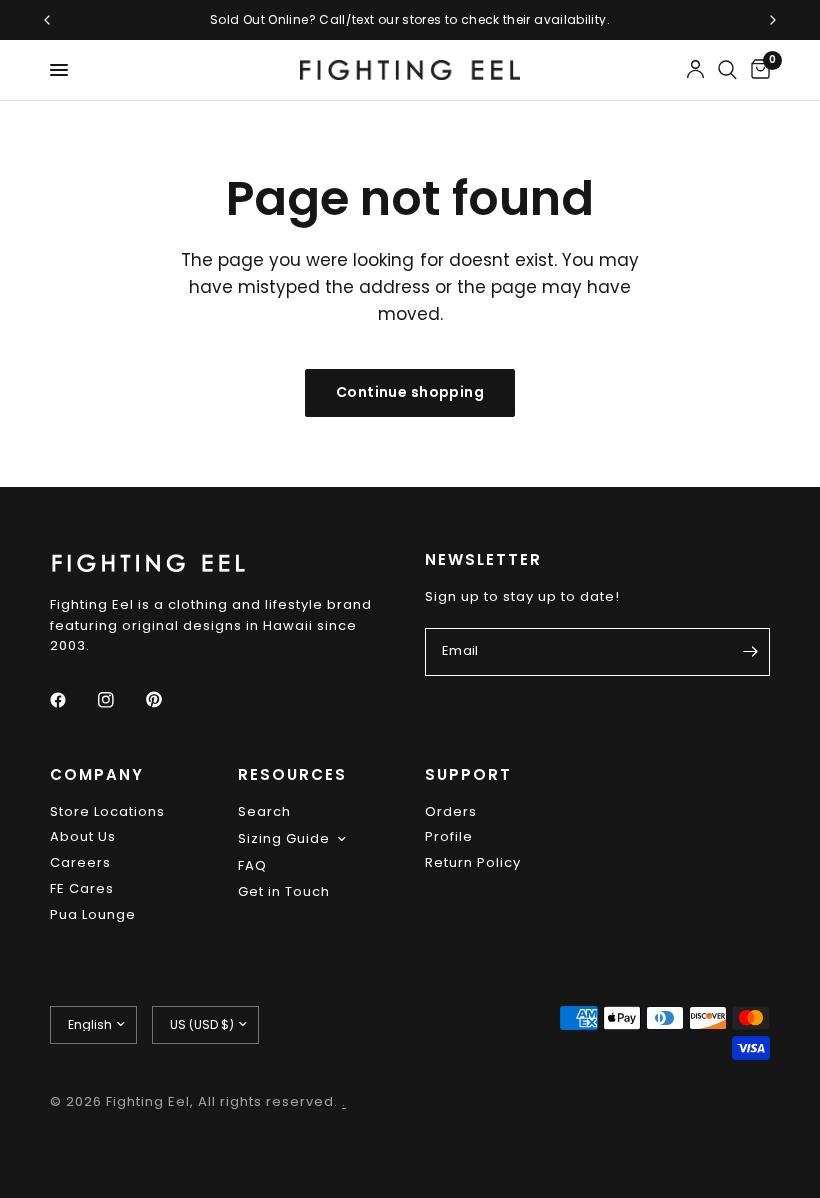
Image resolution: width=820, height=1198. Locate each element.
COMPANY (97, 774)
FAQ (252, 865)
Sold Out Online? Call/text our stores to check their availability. (410, 19)
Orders (451, 811)
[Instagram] (120, 700)
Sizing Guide (284, 838)
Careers (80, 862)
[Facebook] (72, 700)
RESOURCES (292, 774)
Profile (449, 836)
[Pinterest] (168, 699)
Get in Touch (284, 891)
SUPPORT (468, 774)
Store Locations (107, 811)
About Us (83, 836)
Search (264, 811)
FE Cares (82, 888)
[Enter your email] (750, 652)
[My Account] (695, 70)
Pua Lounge (93, 914)
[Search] (727, 70)
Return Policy (473, 862)
